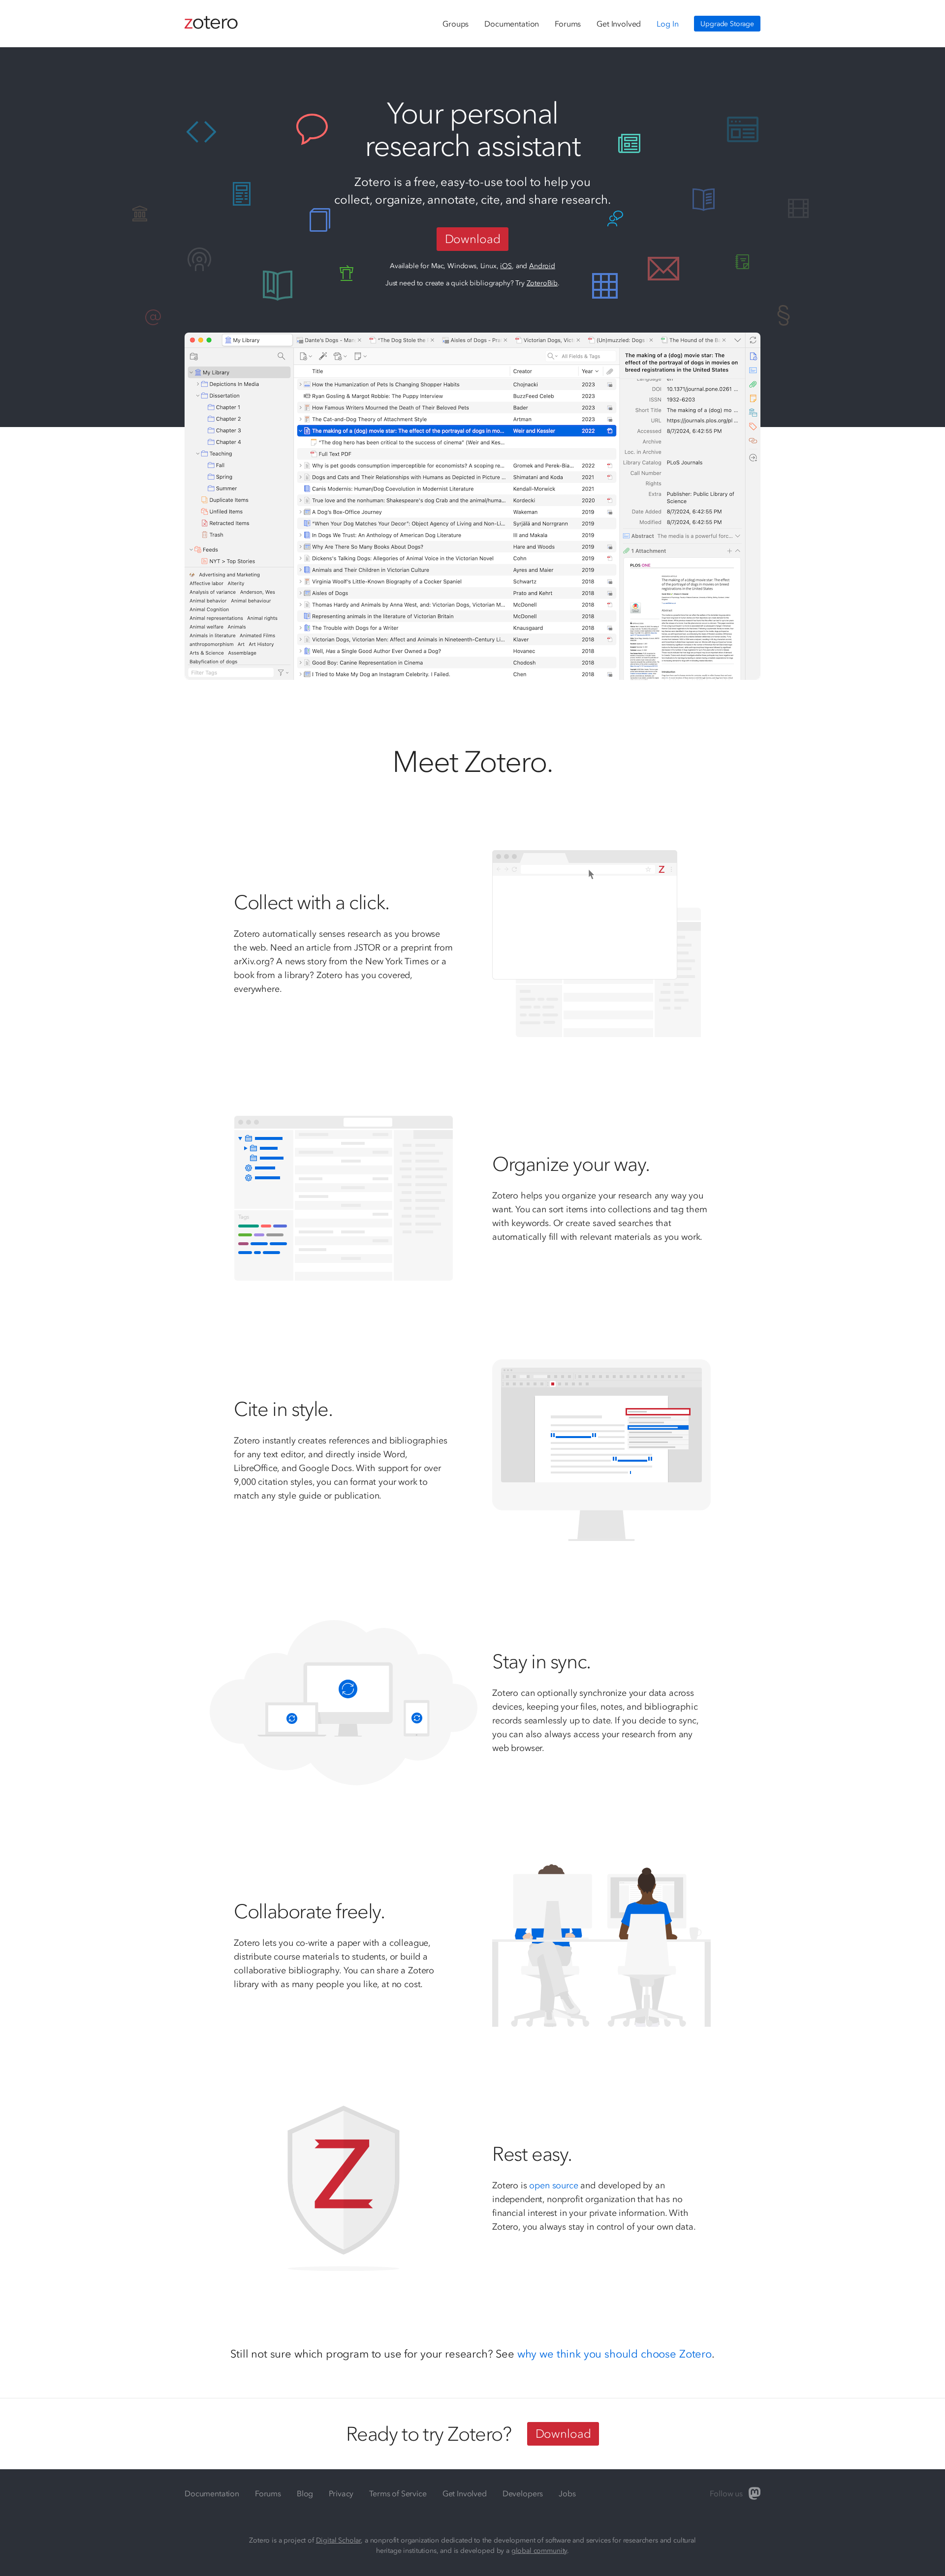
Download (473, 239)
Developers (523, 2493)
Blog (305, 2493)
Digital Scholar (339, 2540)
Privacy (341, 2493)
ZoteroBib (542, 283)
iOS (506, 266)
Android (542, 266)
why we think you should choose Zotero (614, 2354)
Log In (667, 24)
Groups (456, 24)
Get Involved (619, 24)
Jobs (567, 2493)
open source (553, 2185)
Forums (568, 24)
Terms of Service (398, 2493)
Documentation (512, 24)
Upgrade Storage (727, 24)
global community (539, 2551)
